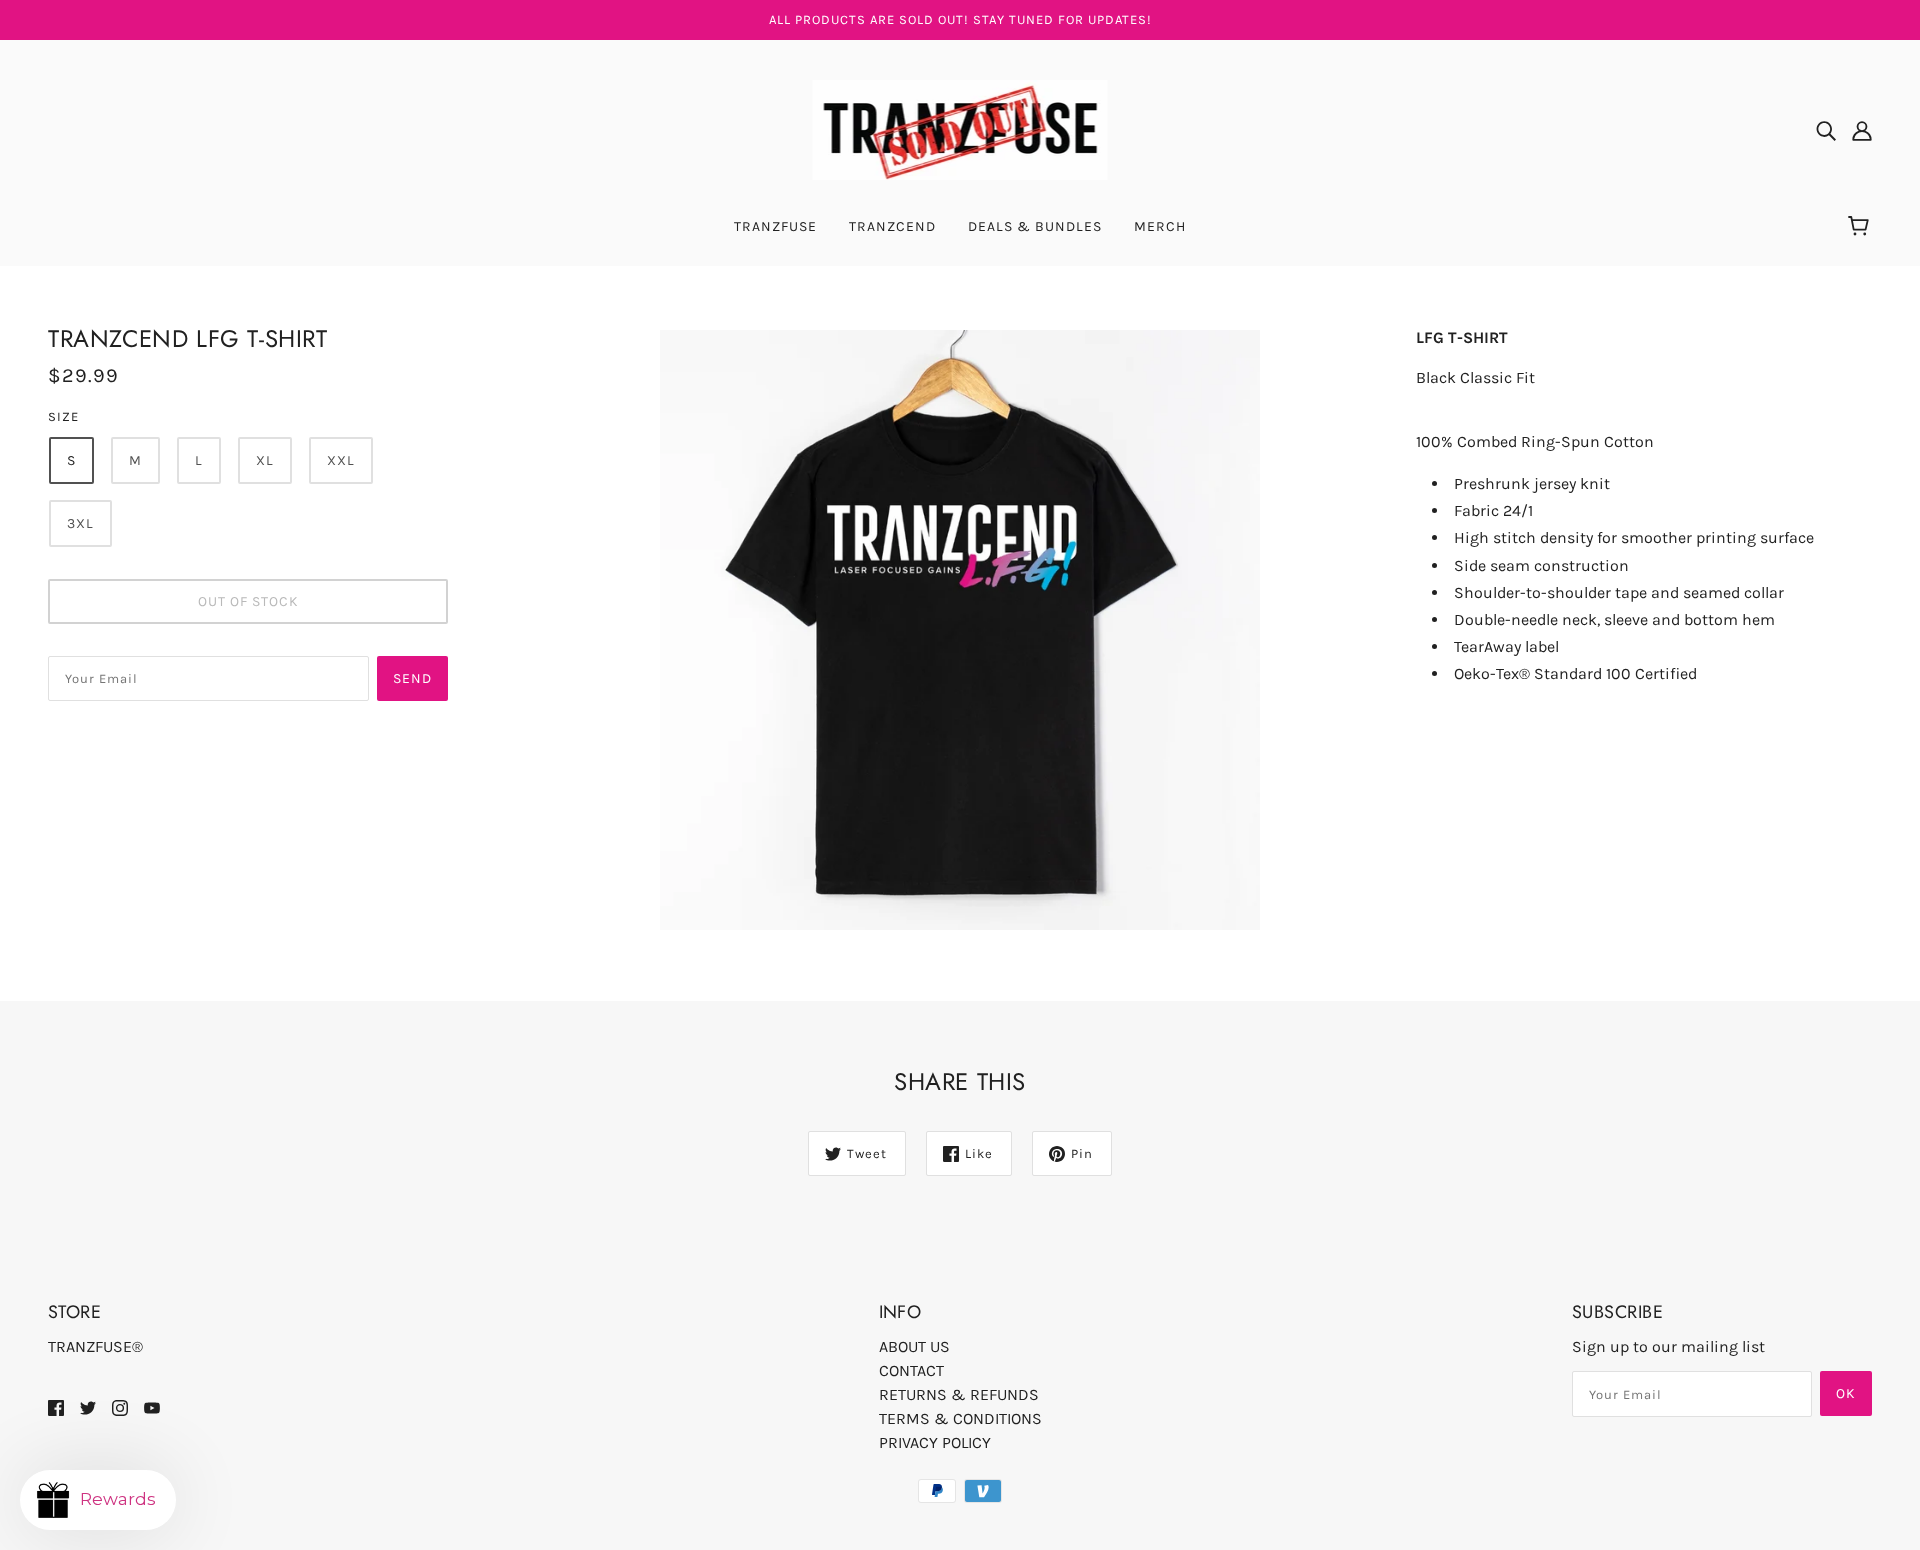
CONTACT (911, 1370)
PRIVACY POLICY (935, 1442)
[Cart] (1861, 227)
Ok (1846, 1393)
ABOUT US (914, 1346)
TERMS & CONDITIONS (960, 1418)
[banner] (960, 128)
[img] (1826, 130)
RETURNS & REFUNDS (959, 1394)
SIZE (63, 416)
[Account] (1862, 130)
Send (412, 678)
